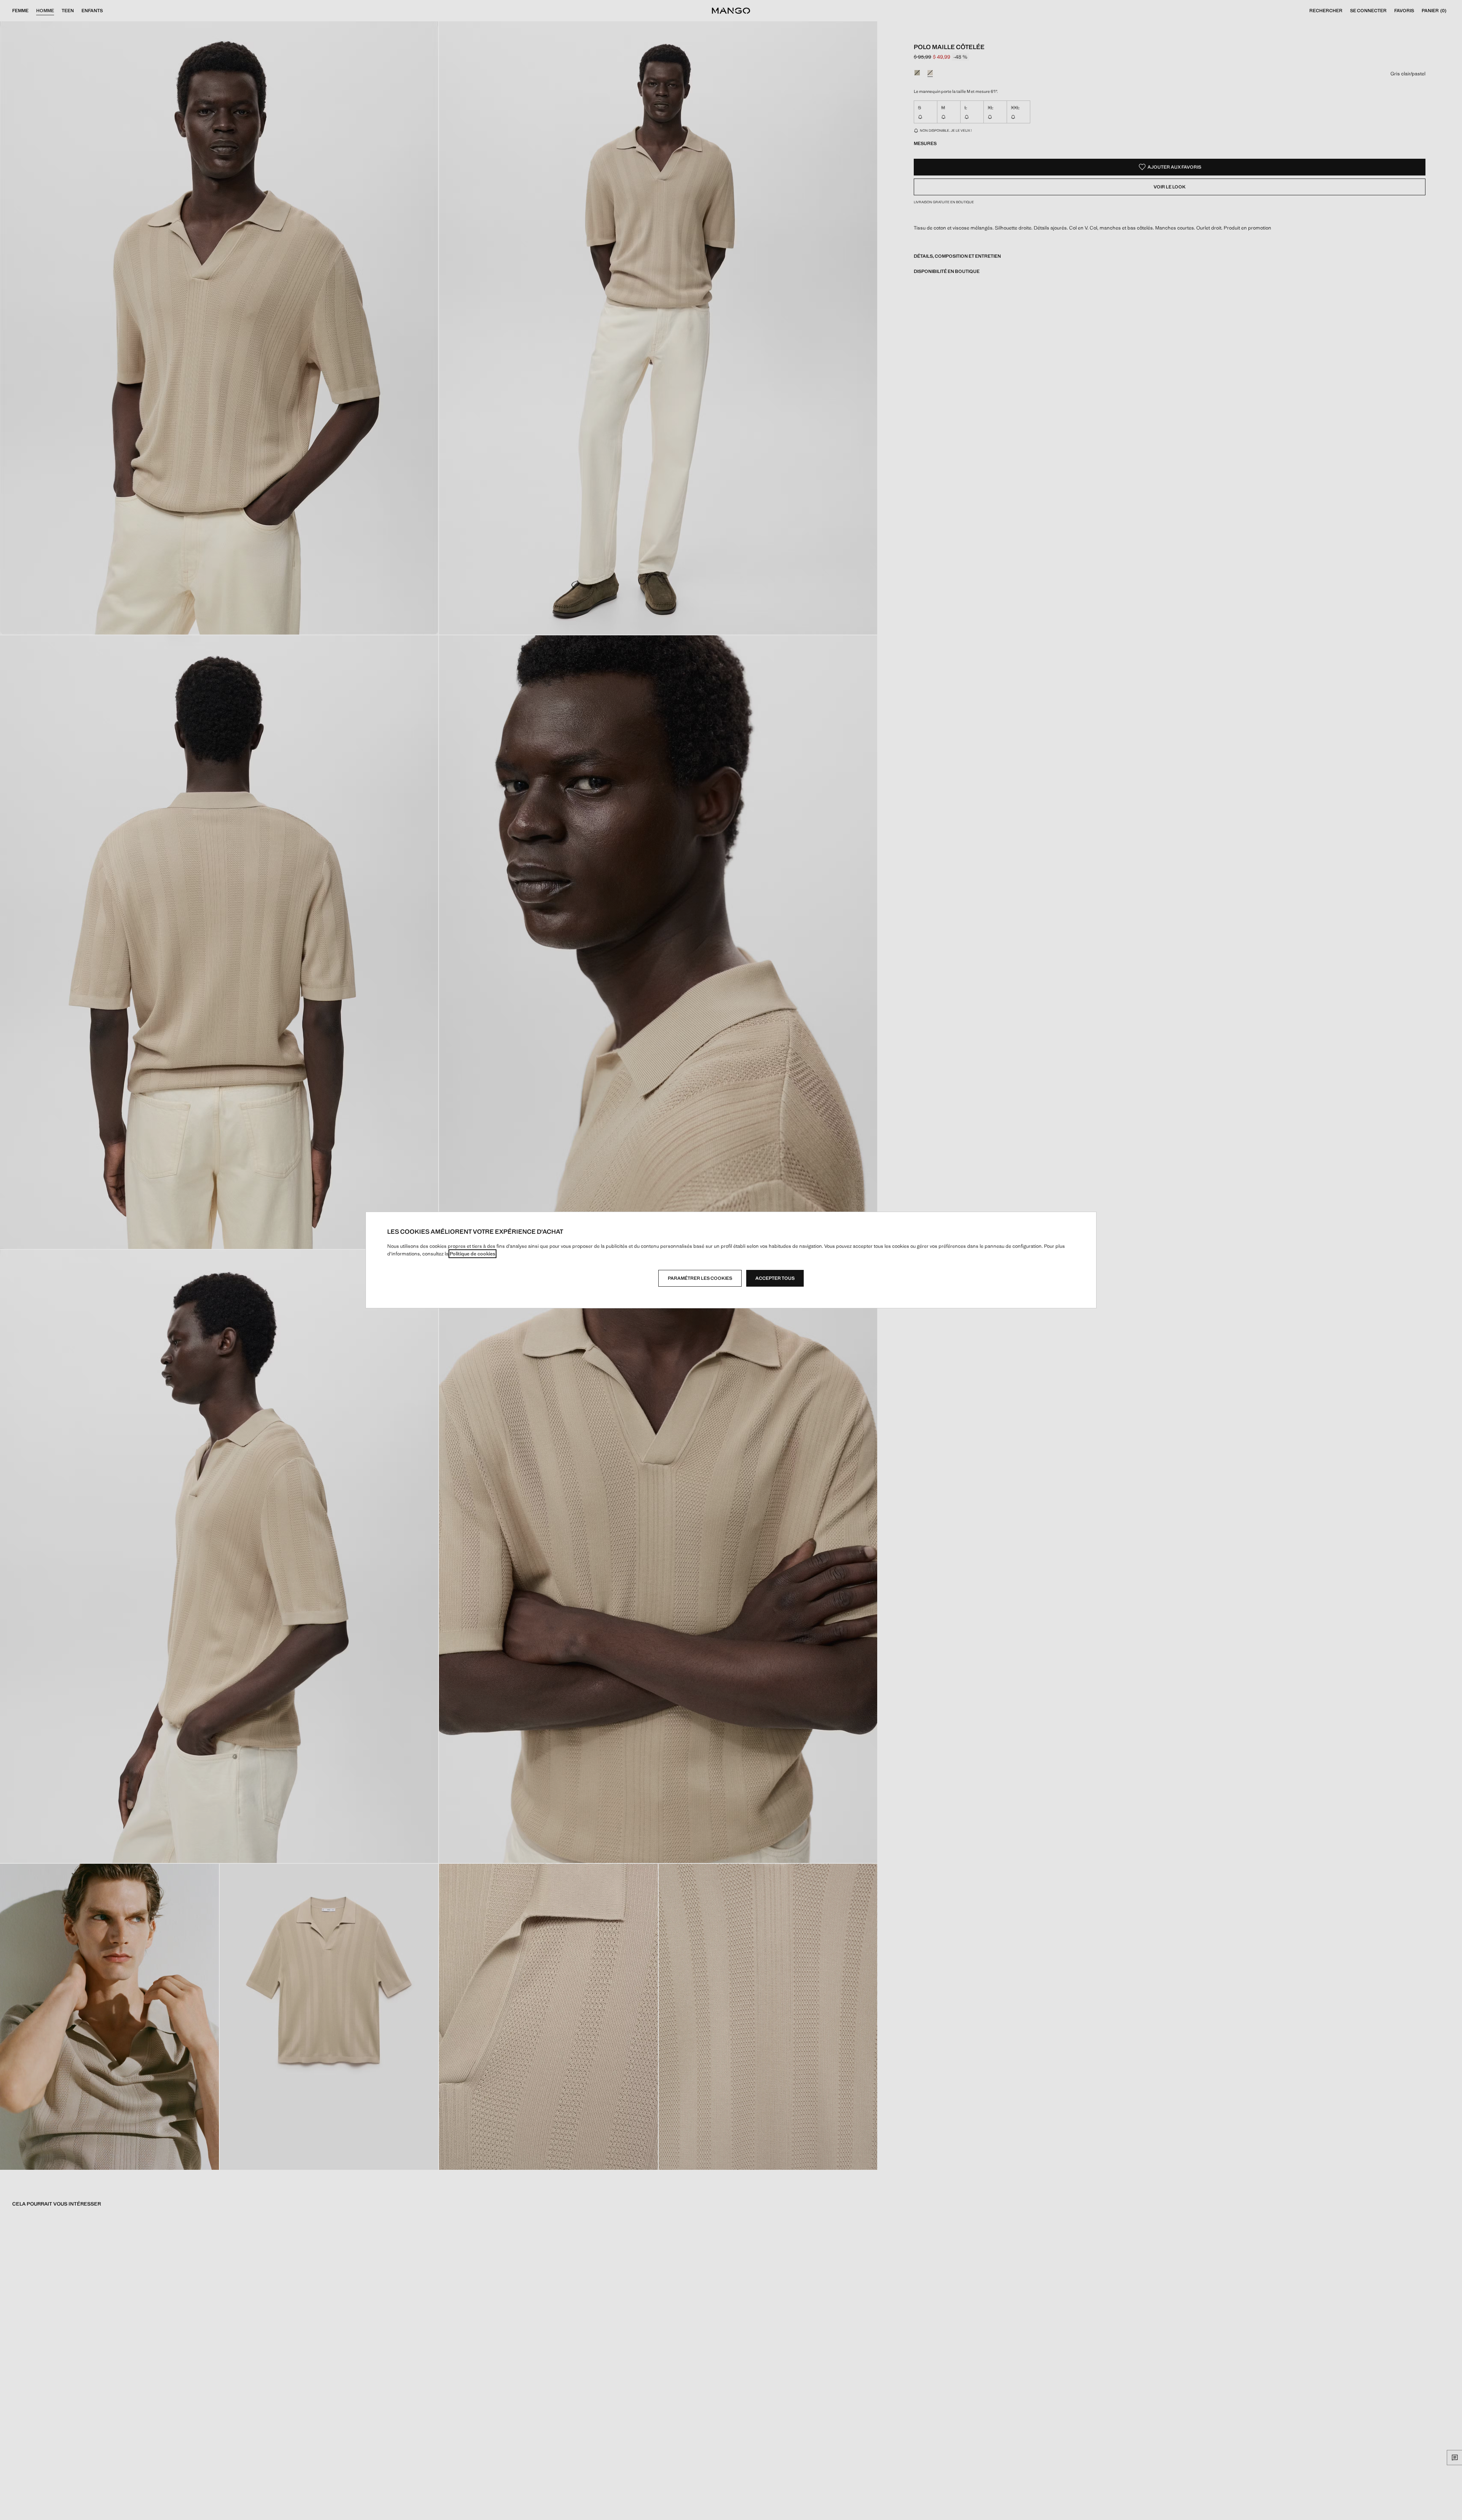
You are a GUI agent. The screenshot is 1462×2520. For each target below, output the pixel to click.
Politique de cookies (472, 1254)
